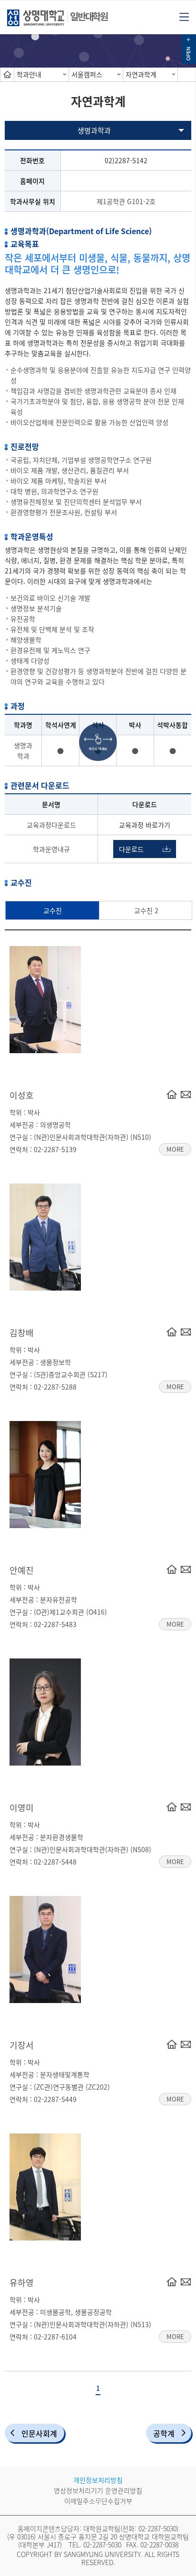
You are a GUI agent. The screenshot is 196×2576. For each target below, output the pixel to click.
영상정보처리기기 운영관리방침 (98, 2490)
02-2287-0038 (159, 2545)
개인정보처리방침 (98, 2480)
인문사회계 (39, 2433)
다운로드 (131, 849)
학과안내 (29, 74)
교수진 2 (146, 910)
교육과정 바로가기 (145, 825)
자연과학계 (141, 74)
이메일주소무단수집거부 (98, 2501)
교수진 (53, 910)
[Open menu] (184, 16)
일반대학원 (89, 16)
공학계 (164, 2433)
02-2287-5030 (157, 2528)
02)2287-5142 (126, 160)
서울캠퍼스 (87, 74)
